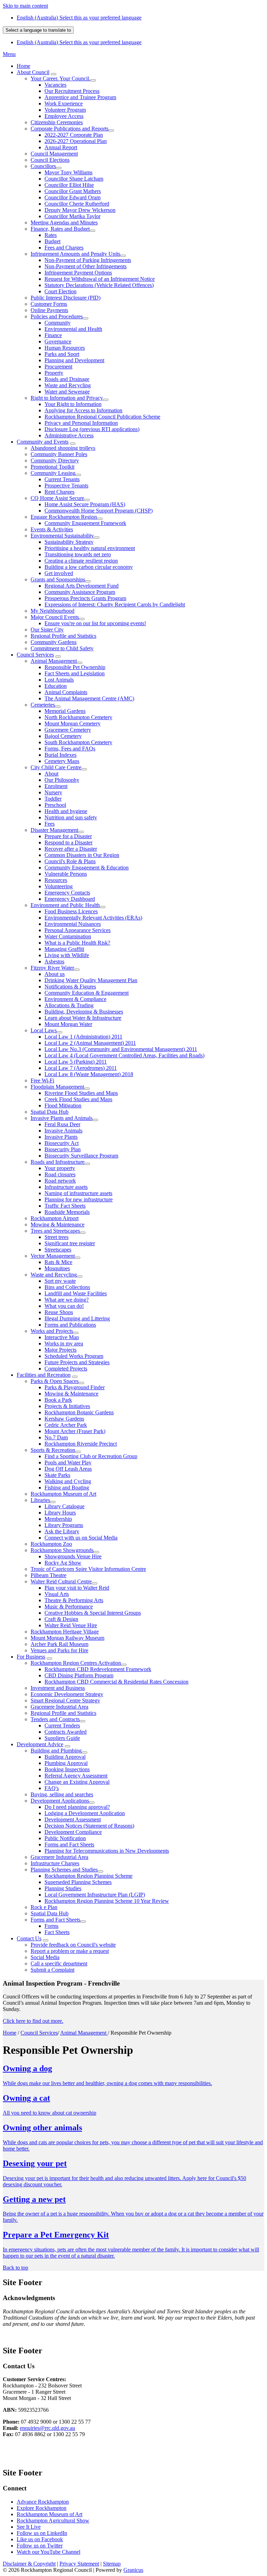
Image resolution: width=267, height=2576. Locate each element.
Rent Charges (59, 492)
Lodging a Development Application (85, 1813)
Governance (58, 341)
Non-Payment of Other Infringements (86, 266)
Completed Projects (66, 1369)
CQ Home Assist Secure (57, 498)
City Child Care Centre (56, 767)
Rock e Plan (44, 1907)
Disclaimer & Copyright (29, 2564)
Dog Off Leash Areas (68, 1469)
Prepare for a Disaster (68, 836)
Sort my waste (60, 1281)
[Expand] (54, 74)
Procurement (58, 367)
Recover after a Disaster (71, 849)
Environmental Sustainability (62, 536)
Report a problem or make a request (70, 1951)
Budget (52, 241)
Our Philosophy (62, 780)
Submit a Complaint (52, 1970)
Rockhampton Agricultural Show (53, 2521)
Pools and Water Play (68, 1462)
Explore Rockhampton (42, 2508)
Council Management (54, 154)
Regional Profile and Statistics (63, 636)
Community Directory (55, 460)
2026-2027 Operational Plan (76, 141)
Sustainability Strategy (69, 542)
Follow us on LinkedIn (42, 2533)
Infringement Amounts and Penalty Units (75, 254)
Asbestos (54, 961)
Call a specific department (59, 1963)
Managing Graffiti (64, 949)
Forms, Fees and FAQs (70, 749)
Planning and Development (74, 360)
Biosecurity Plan (63, 1149)
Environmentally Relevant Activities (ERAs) (93, 918)
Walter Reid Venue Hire (71, 1625)
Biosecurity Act (62, 1143)
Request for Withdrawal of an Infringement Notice (100, 279)
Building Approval (65, 1757)
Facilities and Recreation (44, 1375)
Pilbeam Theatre (48, 1575)
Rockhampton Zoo (51, 1544)
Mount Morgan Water (68, 1024)
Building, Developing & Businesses (84, 1012)
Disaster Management (54, 830)
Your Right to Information (73, 404)
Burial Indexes (60, 755)
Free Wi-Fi (42, 1080)
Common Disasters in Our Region (82, 855)
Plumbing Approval (66, 1763)
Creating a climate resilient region (81, 561)
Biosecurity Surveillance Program (81, 1156)
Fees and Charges (64, 248)
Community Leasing (53, 473)
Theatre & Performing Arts (74, 1600)
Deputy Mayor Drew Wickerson (80, 210)
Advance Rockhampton (43, 2502)
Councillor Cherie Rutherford (77, 204)
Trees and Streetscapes (55, 1231)
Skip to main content (25, 6)
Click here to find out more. (33, 2021)
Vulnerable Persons (66, 874)
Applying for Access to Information (83, 410)
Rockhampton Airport (55, 1218)
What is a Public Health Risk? (77, 943)
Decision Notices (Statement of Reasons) (89, 1826)
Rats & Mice (58, 1262)
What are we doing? (67, 1300)
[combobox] (38, 30)
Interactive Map (62, 1337)
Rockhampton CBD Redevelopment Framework (98, 1669)
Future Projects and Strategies (77, 1362)
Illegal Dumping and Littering (77, 1318)
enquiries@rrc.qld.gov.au (47, 2428)
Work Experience (64, 104)
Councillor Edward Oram (72, 197)
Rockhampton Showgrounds (62, 1550)
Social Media (45, 1957)
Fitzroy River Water (52, 968)
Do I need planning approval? (77, 1807)
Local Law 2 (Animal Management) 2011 (90, 1043)
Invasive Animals (63, 1131)
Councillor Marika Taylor (72, 216)
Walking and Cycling (68, 1481)
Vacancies (55, 85)
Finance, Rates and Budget (60, 229)
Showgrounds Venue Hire (73, 1556)
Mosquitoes (57, 1268)
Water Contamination (68, 936)
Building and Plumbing (56, 1751)
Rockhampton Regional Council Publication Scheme (102, 417)
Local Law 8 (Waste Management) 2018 (89, 1074)
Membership (58, 1519)
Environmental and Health (73, 329)
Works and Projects (52, 1331)
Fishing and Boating (67, 1488)
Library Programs (64, 1525)
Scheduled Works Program (74, 1356)
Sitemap (112, 2564)
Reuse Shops (59, 1312)
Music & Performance (69, 1607)
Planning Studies (63, 1888)
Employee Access (64, 116)
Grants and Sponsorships (58, 579)
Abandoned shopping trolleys (63, 448)
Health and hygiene (66, 811)
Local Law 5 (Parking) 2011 (76, 1062)
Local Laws (44, 1030)
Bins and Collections (67, 1287)
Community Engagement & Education (87, 868)
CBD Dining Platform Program (79, 1675)
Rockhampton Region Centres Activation (76, 1663)
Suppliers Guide (62, 1738)
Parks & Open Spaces (55, 1381)
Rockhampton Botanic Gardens (79, 1412)
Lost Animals (59, 680)
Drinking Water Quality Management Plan (91, 980)
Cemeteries (43, 705)
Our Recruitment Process (72, 91)
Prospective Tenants (66, 486)
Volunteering (59, 886)
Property (54, 373)
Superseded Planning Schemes (78, 1882)
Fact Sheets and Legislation (75, 673)
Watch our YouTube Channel (48, 2552)
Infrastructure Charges (55, 1863)
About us (55, 974)
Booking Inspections (67, 1769)
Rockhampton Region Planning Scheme (88, 1876)
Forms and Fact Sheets (69, 1844)
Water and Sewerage (67, 392)
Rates (51, 235)
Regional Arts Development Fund (82, 586)
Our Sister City (47, 630)
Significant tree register (70, 1243)
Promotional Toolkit (52, 467)
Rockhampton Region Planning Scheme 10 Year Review (107, 1901)
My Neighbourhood (52, 611)
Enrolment (56, 786)
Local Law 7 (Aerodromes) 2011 (81, 1068)
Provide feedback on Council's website (73, 1945)
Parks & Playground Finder (75, 1387)
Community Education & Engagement (87, 993)
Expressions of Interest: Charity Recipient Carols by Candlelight (115, 605)
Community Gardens (54, 642)
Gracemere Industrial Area (59, 1707)
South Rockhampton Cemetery (78, 742)
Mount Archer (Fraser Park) (75, 1431)
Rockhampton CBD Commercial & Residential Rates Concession (116, 1682)
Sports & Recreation (53, 1450)
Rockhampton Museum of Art (63, 1494)
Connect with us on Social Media (81, 1538)
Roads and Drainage (67, 379)
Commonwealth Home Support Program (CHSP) (99, 511)
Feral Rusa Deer (62, 1124)
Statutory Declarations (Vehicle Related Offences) (99, 285)
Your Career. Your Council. (60, 78)
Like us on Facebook (40, 2539)
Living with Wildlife (67, 955)
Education (56, 686)
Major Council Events (55, 617)
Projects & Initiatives (67, 1406)
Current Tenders (62, 1726)
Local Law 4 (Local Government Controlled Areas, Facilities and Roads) (124, 1055)
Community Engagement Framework (85, 523)
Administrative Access (69, 435)
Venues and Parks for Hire (59, 1650)
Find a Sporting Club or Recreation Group (91, 1456)
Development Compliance (73, 1832)
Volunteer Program (65, 110)
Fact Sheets (57, 1932)
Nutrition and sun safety (71, 817)
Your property (60, 1168)
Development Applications (60, 1801)
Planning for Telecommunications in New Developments (107, 1851)
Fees (50, 824)
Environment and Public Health (65, 905)
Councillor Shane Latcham (74, 179)
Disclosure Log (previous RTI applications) (92, 429)
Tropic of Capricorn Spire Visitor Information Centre (88, 1569)
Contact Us (29, 1938)
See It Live (29, 2527)
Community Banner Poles (59, 454)
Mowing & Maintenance (58, 1225)
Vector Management (53, 1256)
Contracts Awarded (66, 1732)
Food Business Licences (71, 911)
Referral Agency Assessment (76, 1776)
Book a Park (58, 1400)
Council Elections (50, 160)
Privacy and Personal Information (81, 423)
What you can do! (64, 1306)
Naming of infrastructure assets (78, 1193)
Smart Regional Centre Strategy (65, 1700)
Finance (53, 335)
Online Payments (49, 310)
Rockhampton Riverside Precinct (81, 1444)
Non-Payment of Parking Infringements (88, 260)
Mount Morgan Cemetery (72, 723)
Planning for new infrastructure (79, 1199)
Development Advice (40, 1744)
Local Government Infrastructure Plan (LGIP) (95, 1895)
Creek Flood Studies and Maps (78, 1099)
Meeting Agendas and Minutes (64, 222)
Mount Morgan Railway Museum (67, 1638)
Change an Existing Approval (77, 1782)
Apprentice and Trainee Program (80, 97)
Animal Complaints (66, 692)
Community (58, 323)
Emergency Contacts (67, 893)
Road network (60, 1181)
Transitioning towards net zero (78, 554)
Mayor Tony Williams (68, 172)
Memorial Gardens (65, 711)
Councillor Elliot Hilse (69, 185)
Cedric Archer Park (66, 1425)
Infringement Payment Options (78, 273)
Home (10, 2033)
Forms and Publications (70, 1325)
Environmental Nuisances (73, 924)
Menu (9, 54)
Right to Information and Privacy (67, 398)
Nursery (53, 792)
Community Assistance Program (80, 592)
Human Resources (65, 348)
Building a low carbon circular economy (89, 567)
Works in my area (64, 1343)
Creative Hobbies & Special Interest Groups (93, 1613)
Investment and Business (58, 1688)
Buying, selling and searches (62, 1794)
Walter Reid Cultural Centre (61, 1581)
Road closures (60, 1174)
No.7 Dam (56, 1437)
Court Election (60, 291)
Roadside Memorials (67, 1212)
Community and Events (43, 442)
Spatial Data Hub (50, 1112)
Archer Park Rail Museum (59, 1644)
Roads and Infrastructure (58, 1162)
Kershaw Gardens (64, 1419)
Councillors (43, 166)
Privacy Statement (79, 2564)
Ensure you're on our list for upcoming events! (95, 623)
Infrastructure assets (66, 1187)
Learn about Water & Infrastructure (83, 1018)
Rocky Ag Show (63, 1563)
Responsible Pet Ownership (75, 667)
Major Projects (60, 1350)
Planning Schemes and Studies (64, 1870)
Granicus (133, 2570)
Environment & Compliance (75, 999)
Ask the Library (62, 1531)
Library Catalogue (64, 1506)
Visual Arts (57, 1594)
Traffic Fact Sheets (65, 1206)
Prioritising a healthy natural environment (90, 548)
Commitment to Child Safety (62, 648)
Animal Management (54, 661)
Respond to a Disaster (68, 842)
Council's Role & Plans (70, 861)
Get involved (59, 573)
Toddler (53, 799)
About (51, 774)
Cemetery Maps (62, 761)
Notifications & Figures (70, 987)
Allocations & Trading (69, 1005)
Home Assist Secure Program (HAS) (85, 504)
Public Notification (65, 1838)
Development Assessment (73, 1819)
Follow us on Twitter (40, 2546)
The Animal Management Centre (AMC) (89, 698)
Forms (51, 1926)
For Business (31, 1657)
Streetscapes (58, 1250)
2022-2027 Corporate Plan (74, 135)
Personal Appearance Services (78, 930)
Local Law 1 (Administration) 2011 (83, 1037)
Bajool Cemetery (63, 736)
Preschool (55, 805)
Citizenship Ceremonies (57, 122)
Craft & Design (61, 1619)
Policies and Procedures (57, 316)
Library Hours (60, 1513)
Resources (56, 880)
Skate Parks (57, 1475)
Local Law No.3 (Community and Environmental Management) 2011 (121, 1049)
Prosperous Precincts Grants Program (85, 598)
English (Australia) (79, 18)
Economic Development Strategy (67, 1694)
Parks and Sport (62, 354)
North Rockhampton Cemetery (78, 717)
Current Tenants (62, 479)
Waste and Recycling (68, 385)
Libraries (40, 1500)
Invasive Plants (61, 1137)
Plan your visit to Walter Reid (77, 1588)
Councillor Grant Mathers (73, 191)
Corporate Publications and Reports (70, 129)
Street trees (56, 1237)
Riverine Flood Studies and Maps (81, 1093)
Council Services (35, 655)
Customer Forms (49, 304)
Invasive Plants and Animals (62, 1118)
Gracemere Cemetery (68, 730)
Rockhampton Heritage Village (65, 1632)
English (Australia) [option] (79, 42)
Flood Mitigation (63, 1106)
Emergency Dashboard (70, 899)
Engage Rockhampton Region (64, 517)
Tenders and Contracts (55, 1719)
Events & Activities (52, 529)
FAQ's (52, 1788)
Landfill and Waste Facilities (76, 1293)
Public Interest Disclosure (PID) (66, 298)
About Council (33, 72)
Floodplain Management (57, 1087)
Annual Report (61, 147)
